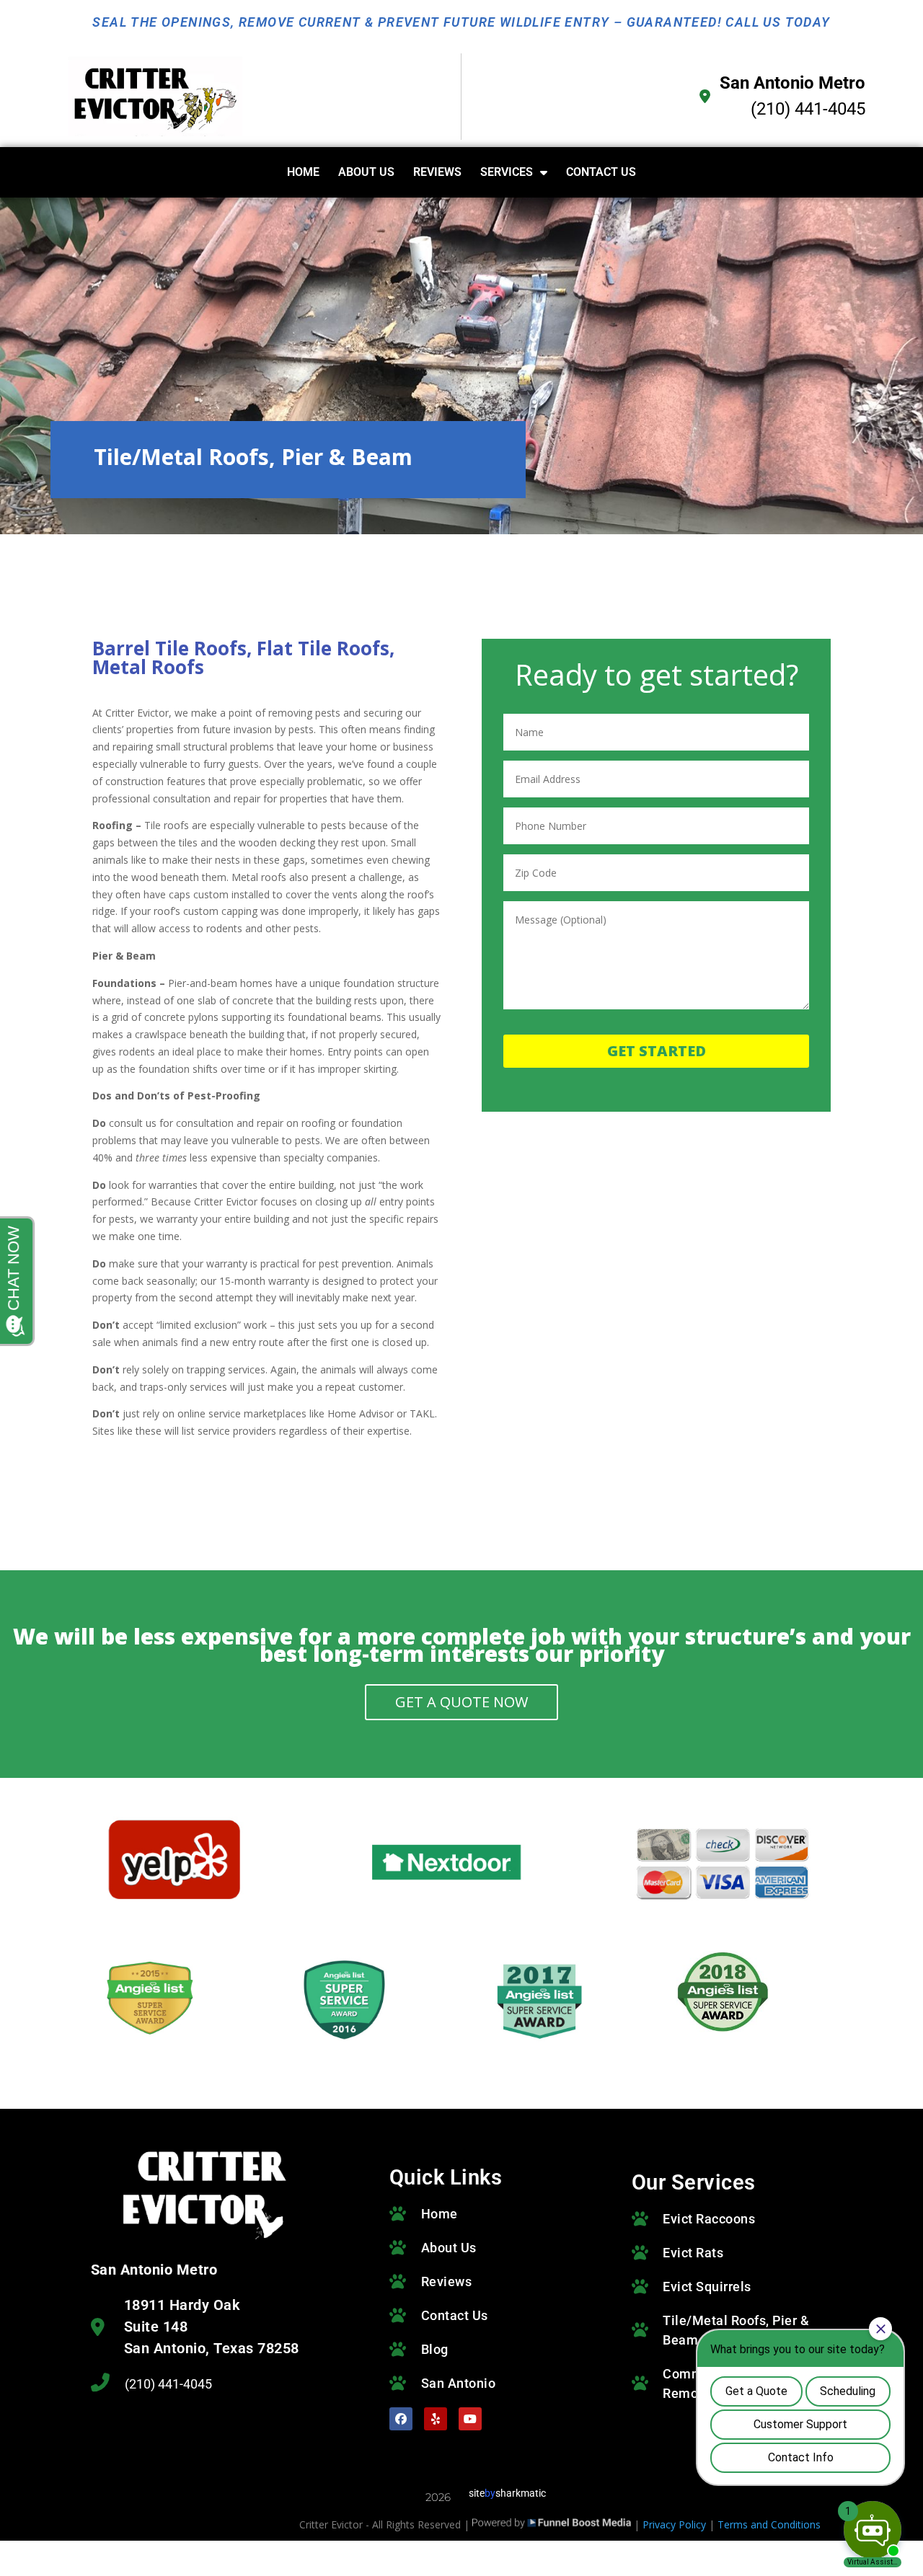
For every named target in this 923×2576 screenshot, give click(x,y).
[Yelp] (436, 2419)
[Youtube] (470, 2419)
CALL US (753, 22)
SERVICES (507, 172)
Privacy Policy (674, 2524)
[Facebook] (401, 2419)
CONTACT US (601, 172)
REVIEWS (437, 172)
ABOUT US (366, 172)
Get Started (657, 1051)
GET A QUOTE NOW (461, 1702)
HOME (303, 172)
